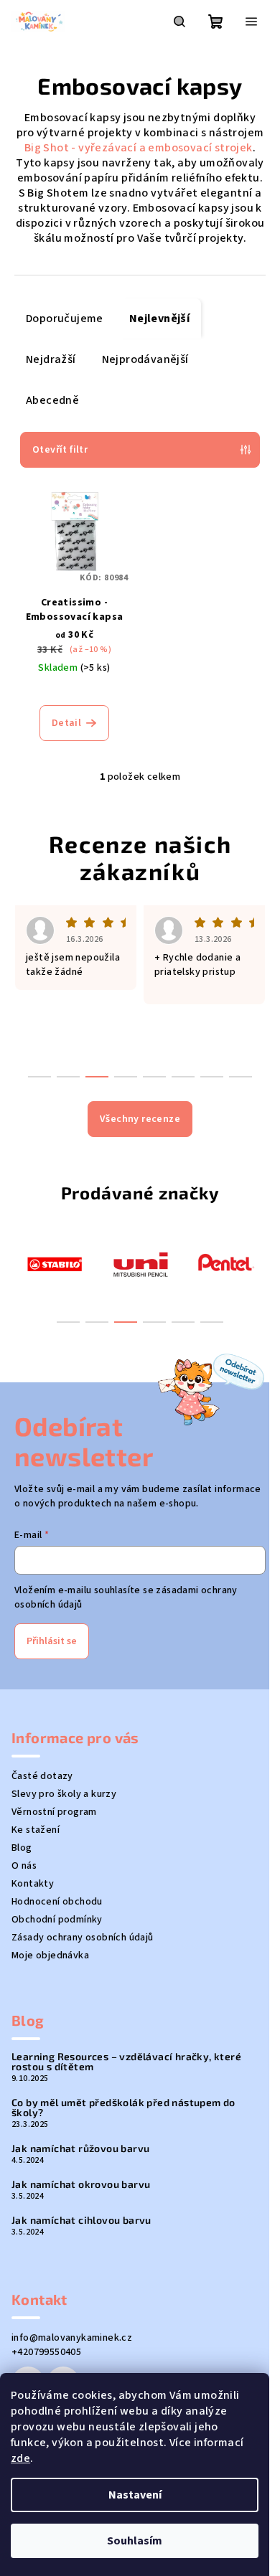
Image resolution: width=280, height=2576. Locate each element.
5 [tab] (183, 1322)
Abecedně (52, 400)
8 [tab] (241, 1077)
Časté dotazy (42, 1776)
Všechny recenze (140, 1119)
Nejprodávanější (145, 359)
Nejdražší (51, 359)
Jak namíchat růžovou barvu (80, 2148)
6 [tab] (212, 1322)
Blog (22, 1848)
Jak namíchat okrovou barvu (81, 2184)
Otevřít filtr (60, 450)
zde (20, 2458)
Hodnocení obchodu (57, 1902)
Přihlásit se (52, 1641)
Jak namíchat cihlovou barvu (81, 2220)
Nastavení (135, 2495)
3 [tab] (126, 1322)
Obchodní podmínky (57, 1920)
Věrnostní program (54, 1812)
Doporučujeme (65, 319)
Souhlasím (135, 2541)
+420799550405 (46, 2352)
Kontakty (33, 1884)
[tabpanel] (55, 1263)
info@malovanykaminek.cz (72, 2338)
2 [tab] (97, 1322)
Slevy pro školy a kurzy (64, 1794)
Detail (66, 723)
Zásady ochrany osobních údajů (83, 1938)
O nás (24, 1866)
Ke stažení (36, 1830)
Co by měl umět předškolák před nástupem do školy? (123, 2108)
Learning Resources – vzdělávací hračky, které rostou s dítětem (126, 2062)
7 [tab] (212, 1077)
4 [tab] (154, 1322)
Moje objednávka (50, 1955)
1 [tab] (68, 1322)
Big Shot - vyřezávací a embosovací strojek (139, 148)
